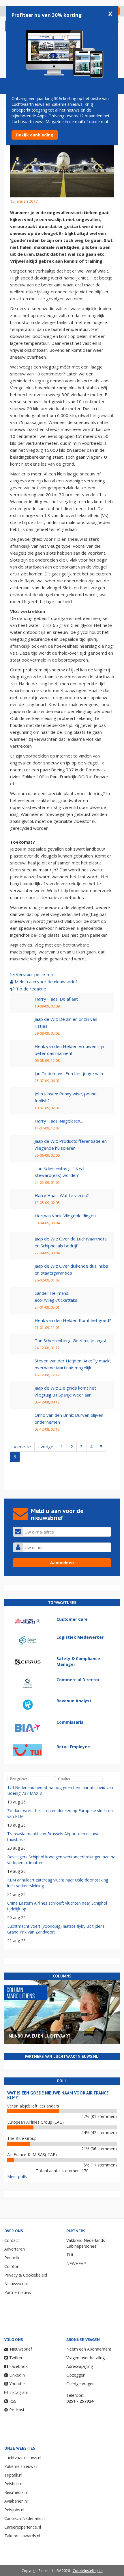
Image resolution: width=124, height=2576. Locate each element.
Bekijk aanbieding (35, 135)
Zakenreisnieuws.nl (22, 2466)
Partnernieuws (18, 2292)
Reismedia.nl (16, 2492)
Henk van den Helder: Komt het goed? (73, 1320)
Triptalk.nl (13, 2475)
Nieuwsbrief (21, 2349)
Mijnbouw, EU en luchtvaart (40, 2036)
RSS (13, 2401)
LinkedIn (17, 2375)
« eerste (22, 1447)
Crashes (64, 1779)
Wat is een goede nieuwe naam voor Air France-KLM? (59, 2095)
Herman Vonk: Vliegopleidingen (65, 1216)
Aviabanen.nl (16, 2501)
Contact (12, 2240)
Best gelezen (19, 1779)
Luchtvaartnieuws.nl (23, 2458)
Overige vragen (80, 2384)
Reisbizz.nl (14, 2484)
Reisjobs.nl (14, 2510)
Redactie (12, 2258)
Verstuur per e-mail (35, 974)
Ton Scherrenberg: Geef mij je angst (71, 1340)
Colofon (12, 2266)
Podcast (17, 2410)
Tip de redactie (31, 989)
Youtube (17, 2384)
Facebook (18, 2366)
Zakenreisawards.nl (22, 2536)
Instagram (19, 2392)
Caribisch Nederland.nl (25, 2518)
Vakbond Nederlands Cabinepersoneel (86, 2243)
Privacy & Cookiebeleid (26, 2275)
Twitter (16, 2358)
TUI (70, 2255)
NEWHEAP (76, 2263)
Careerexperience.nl (23, 2527)
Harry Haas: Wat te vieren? (62, 1195)
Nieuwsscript (16, 2284)
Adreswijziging (80, 2366)
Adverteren (15, 2249)
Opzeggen (76, 2375)
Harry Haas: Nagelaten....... (60, 1121)
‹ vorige (46, 1447)
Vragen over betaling (86, 2358)
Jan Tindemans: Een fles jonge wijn (69, 1073)
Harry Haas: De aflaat (56, 999)
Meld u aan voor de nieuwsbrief (46, 981)
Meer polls (17, 2176)
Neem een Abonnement (89, 2349)
